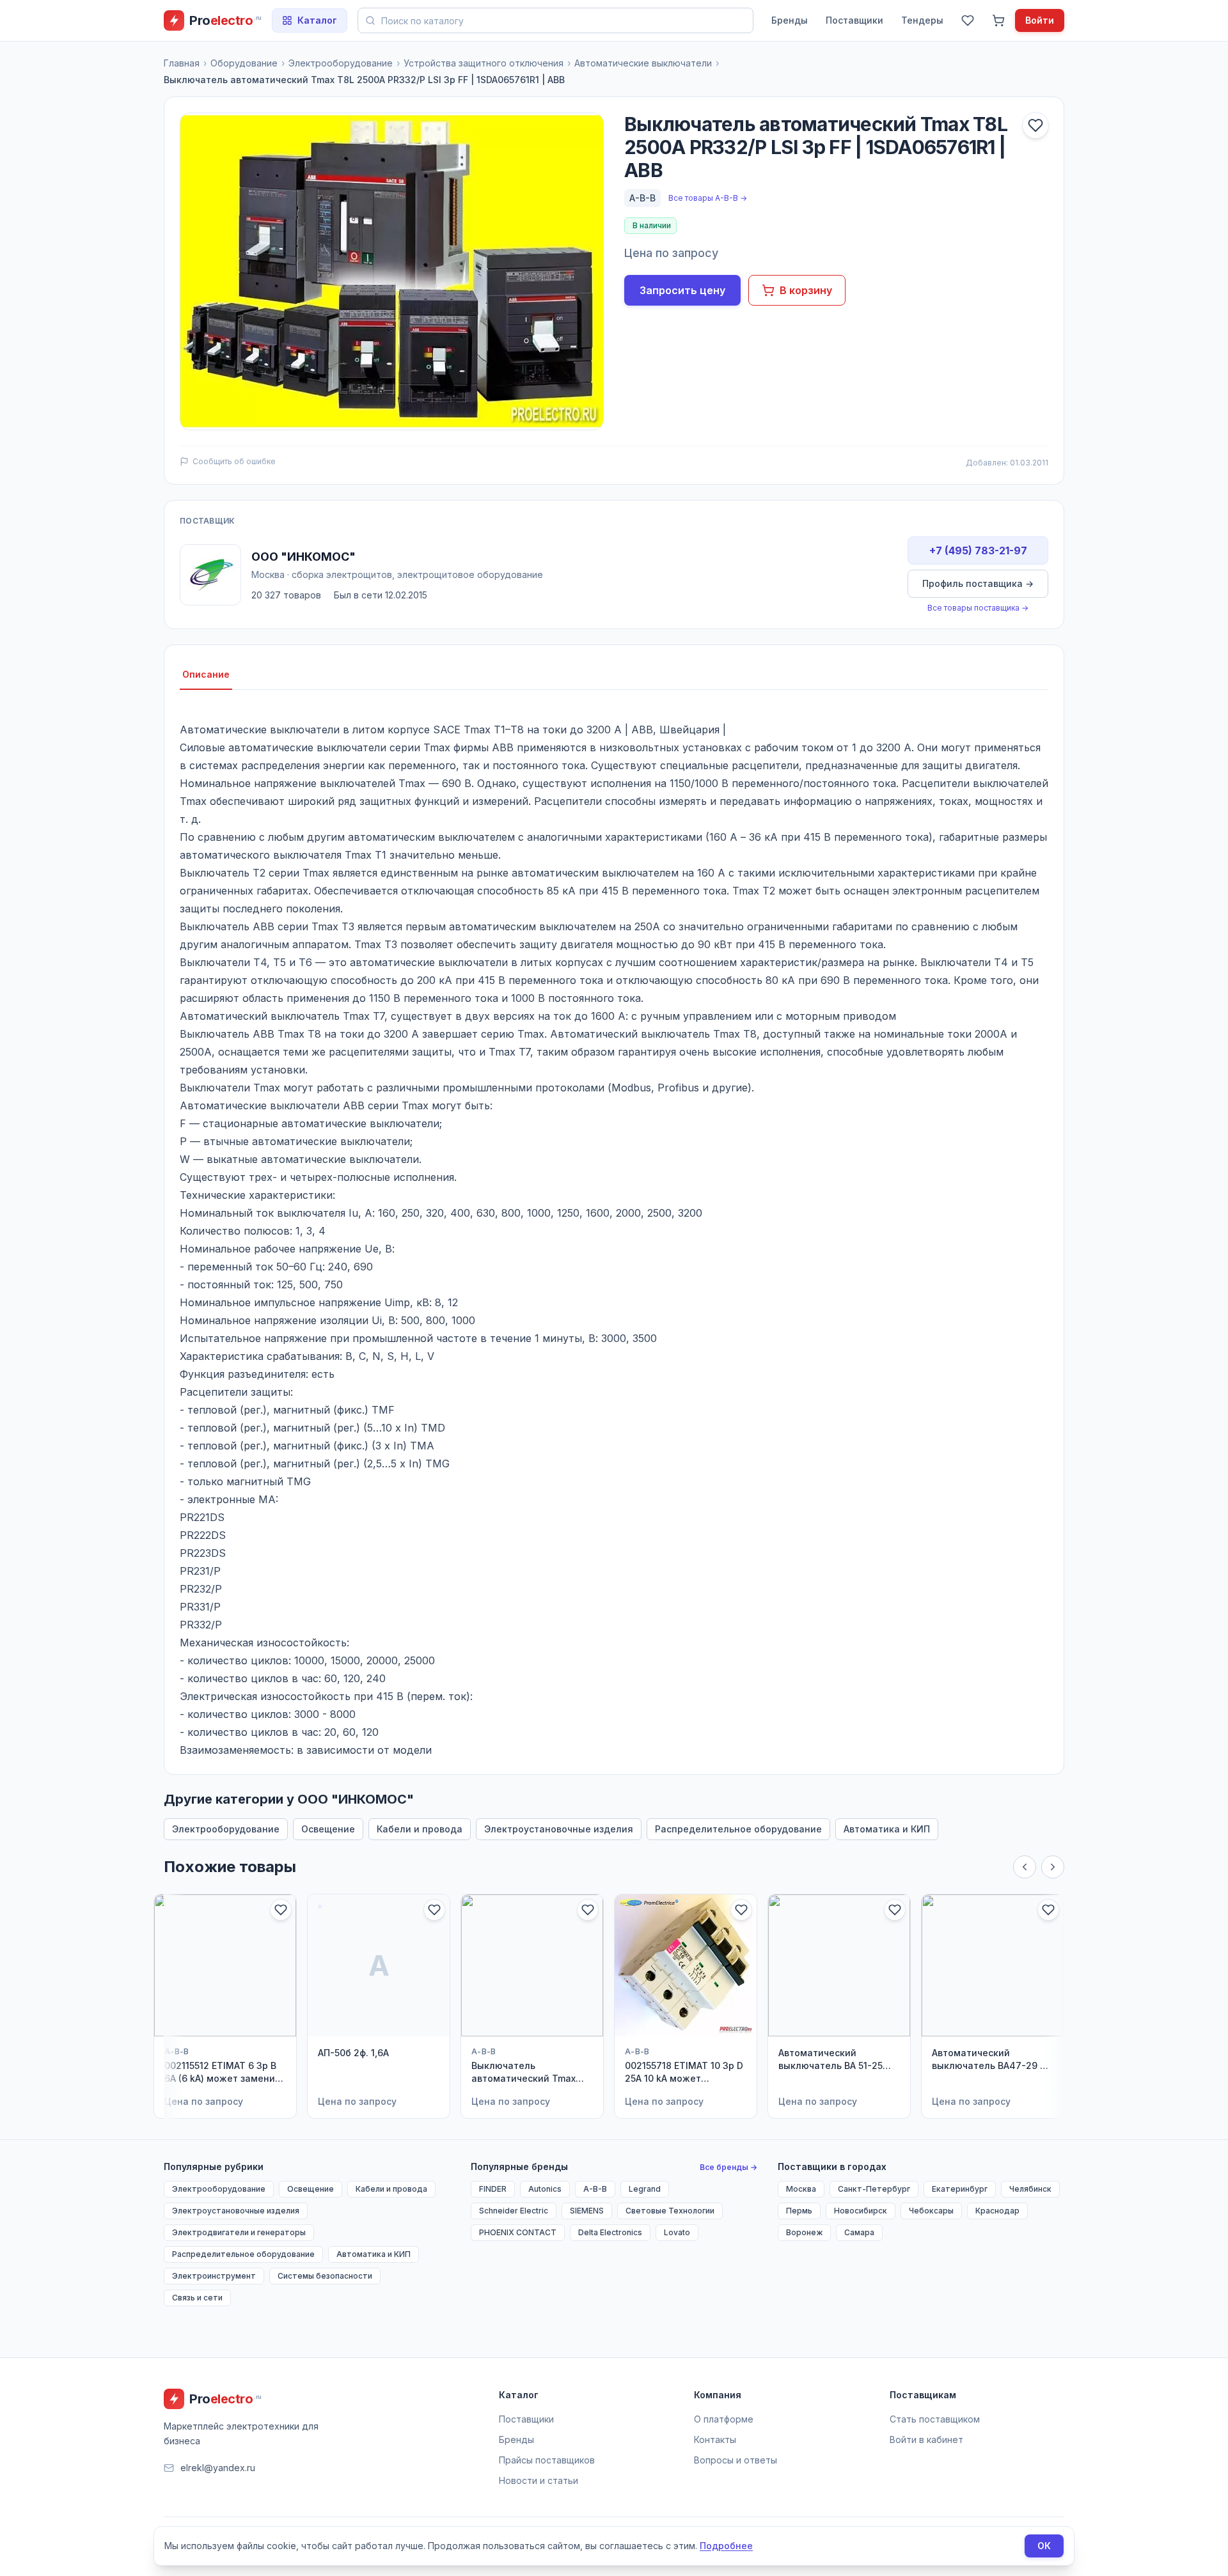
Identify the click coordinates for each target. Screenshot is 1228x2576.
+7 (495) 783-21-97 (978, 550)
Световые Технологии (670, 2211)
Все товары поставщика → (978, 608)
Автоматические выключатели (643, 63)
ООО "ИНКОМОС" (303, 557)
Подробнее (726, 2546)
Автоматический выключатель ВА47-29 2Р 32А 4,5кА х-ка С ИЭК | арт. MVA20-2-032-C (992, 2060)
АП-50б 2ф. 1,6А (353, 2053)
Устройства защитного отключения (484, 63)
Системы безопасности (325, 2276)
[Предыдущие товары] (1025, 1867)
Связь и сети (197, 2298)
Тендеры (922, 20)
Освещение (328, 1829)
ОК (1044, 2546)
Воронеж (804, 2232)
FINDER (493, 2189)
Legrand (645, 2189)
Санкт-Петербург (874, 2189)
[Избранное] (968, 20)
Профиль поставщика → (978, 583)
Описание (206, 674)
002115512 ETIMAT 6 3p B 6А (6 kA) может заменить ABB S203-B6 (225, 2073)
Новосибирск (861, 2211)
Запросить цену (682, 290)
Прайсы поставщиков (547, 2460)
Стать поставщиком (935, 2419)
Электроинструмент (214, 2276)
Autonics (545, 2189)
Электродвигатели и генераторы (239, 2232)
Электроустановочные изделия (559, 1829)
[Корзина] (998, 20)
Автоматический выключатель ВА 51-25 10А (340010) (830, 2060)
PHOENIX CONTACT (518, 2232)
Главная (182, 63)
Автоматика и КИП (887, 1829)
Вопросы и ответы (736, 2460)
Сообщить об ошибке (234, 461)
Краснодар (997, 2211)
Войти (1040, 20)
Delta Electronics (610, 2232)
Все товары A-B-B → (708, 198)
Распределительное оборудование (738, 1829)
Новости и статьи (539, 2480)
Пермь (799, 2211)
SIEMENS (587, 2211)
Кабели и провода (420, 1829)
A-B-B (642, 198)
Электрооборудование (341, 63)
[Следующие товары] (1053, 1867)
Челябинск (1030, 2189)
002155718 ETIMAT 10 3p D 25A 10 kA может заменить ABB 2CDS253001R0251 (684, 2073)
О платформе (724, 2419)
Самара (859, 2232)
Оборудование (244, 63)
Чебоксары (931, 2211)
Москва (801, 2189)
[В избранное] (1035, 125)
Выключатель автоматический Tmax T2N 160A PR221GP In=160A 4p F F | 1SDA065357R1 (523, 2073)
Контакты (715, 2439)
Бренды (790, 20)
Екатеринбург (960, 2189)
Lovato (677, 2232)
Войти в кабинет (926, 2439)
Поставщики (854, 20)
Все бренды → (728, 2167)
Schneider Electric (514, 2211)
